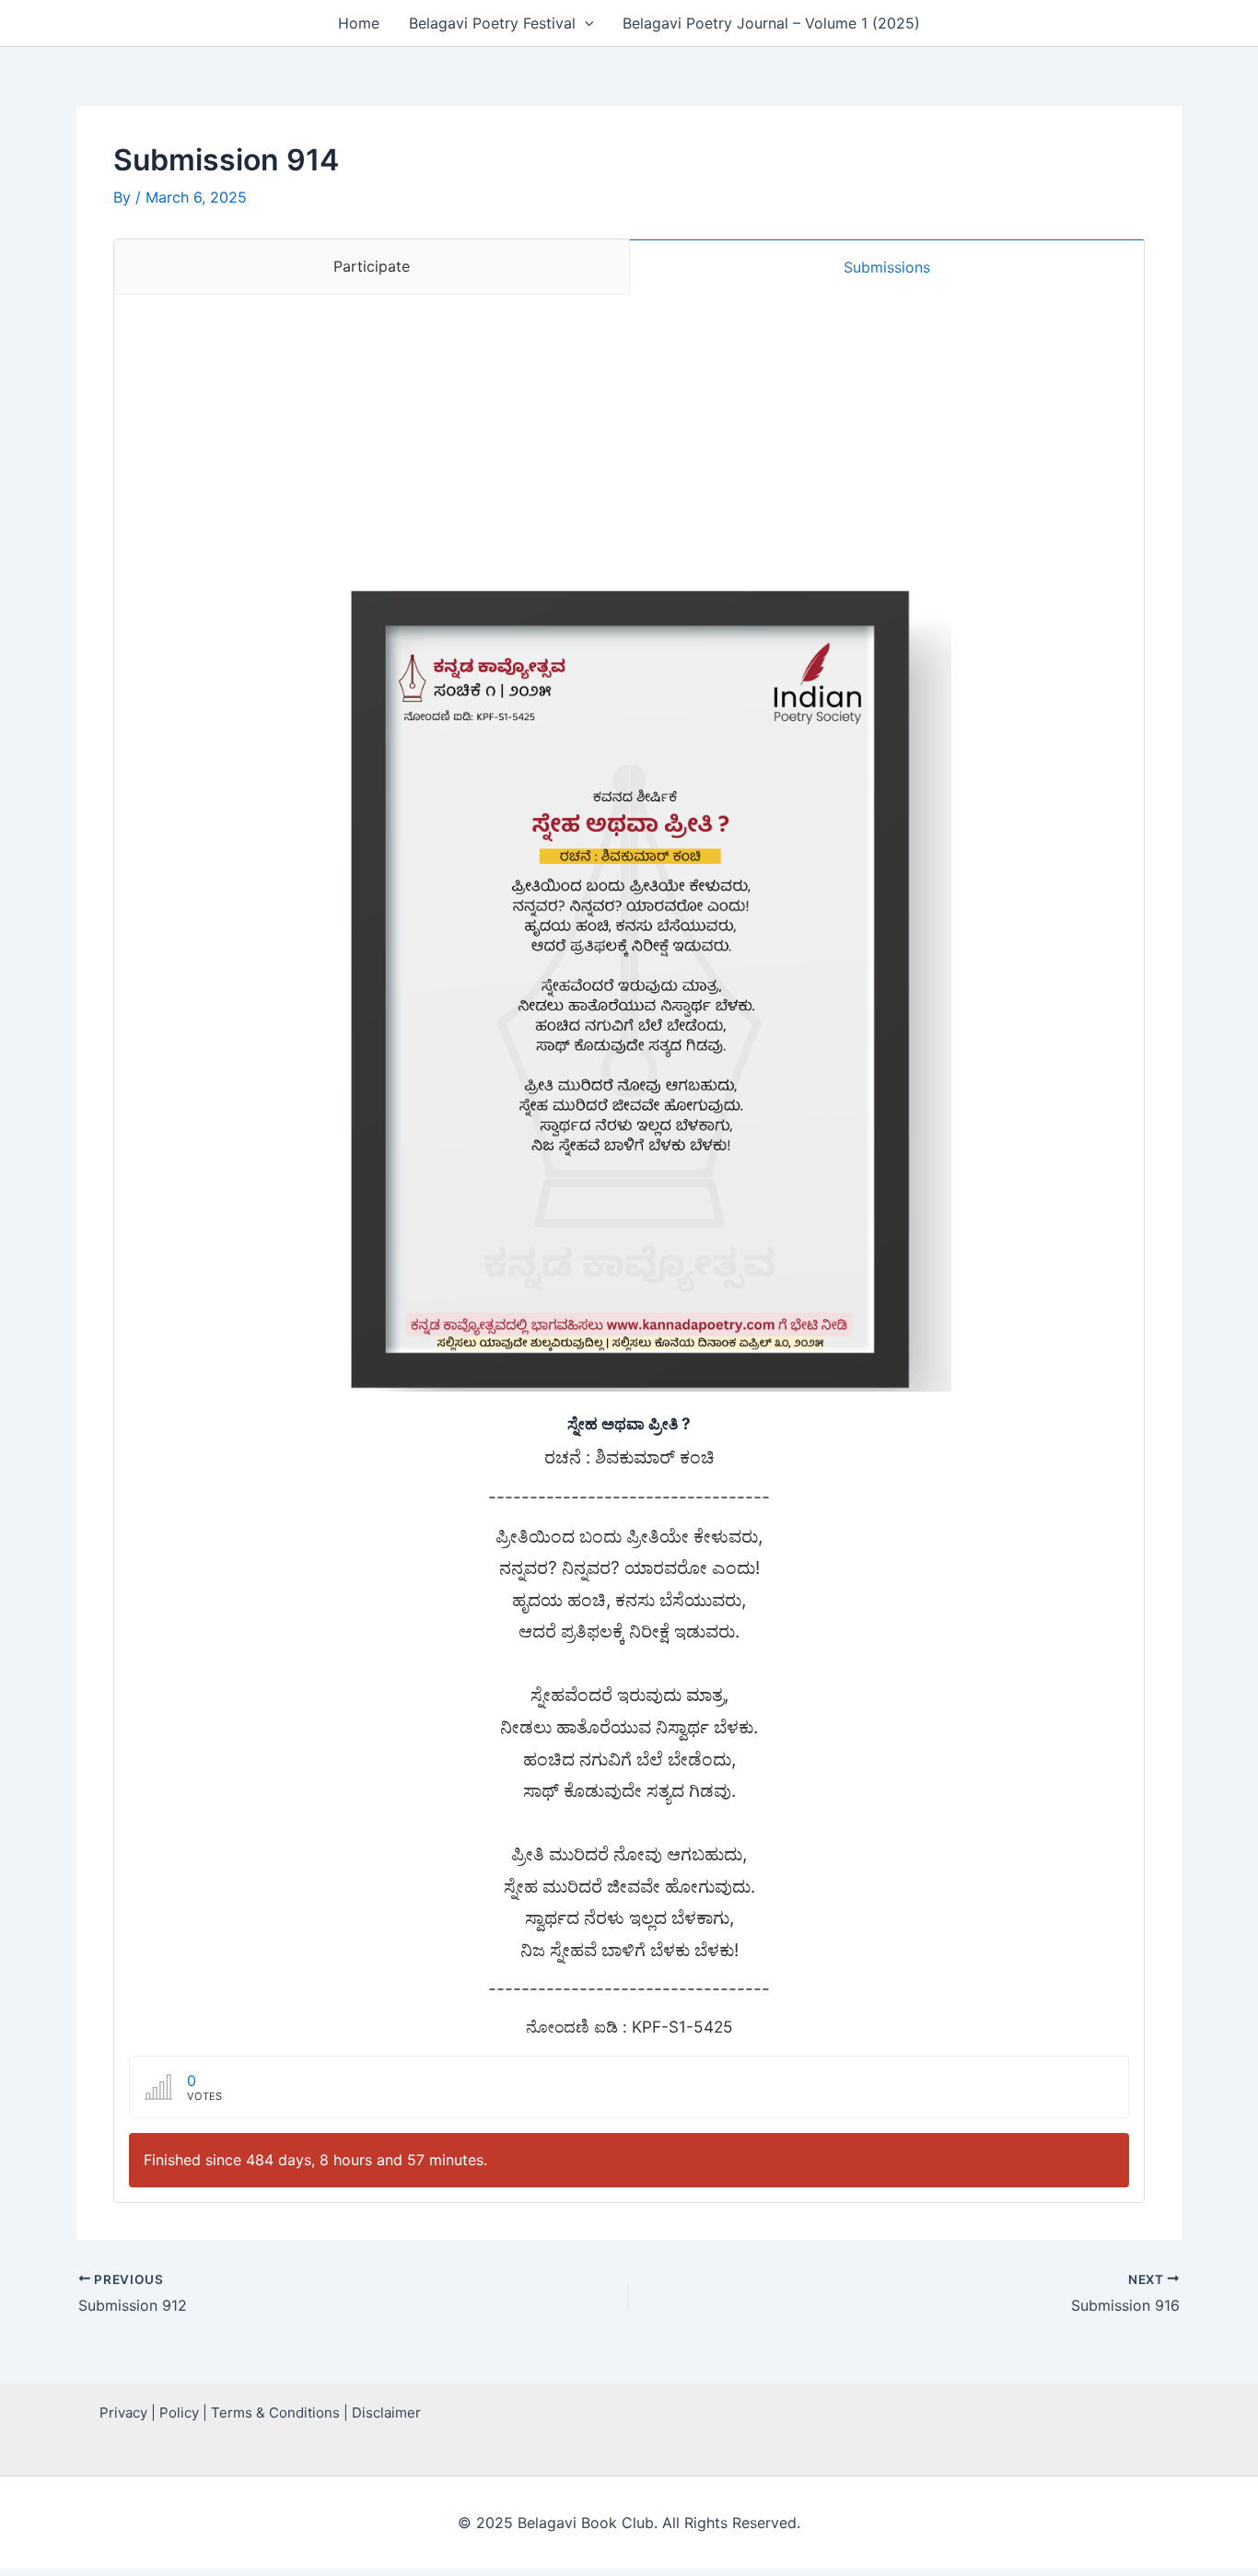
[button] (585, 23)
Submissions (887, 267)
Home (359, 23)
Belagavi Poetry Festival (492, 23)
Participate (372, 266)
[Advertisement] (629, 433)
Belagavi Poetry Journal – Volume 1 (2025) (771, 23)
